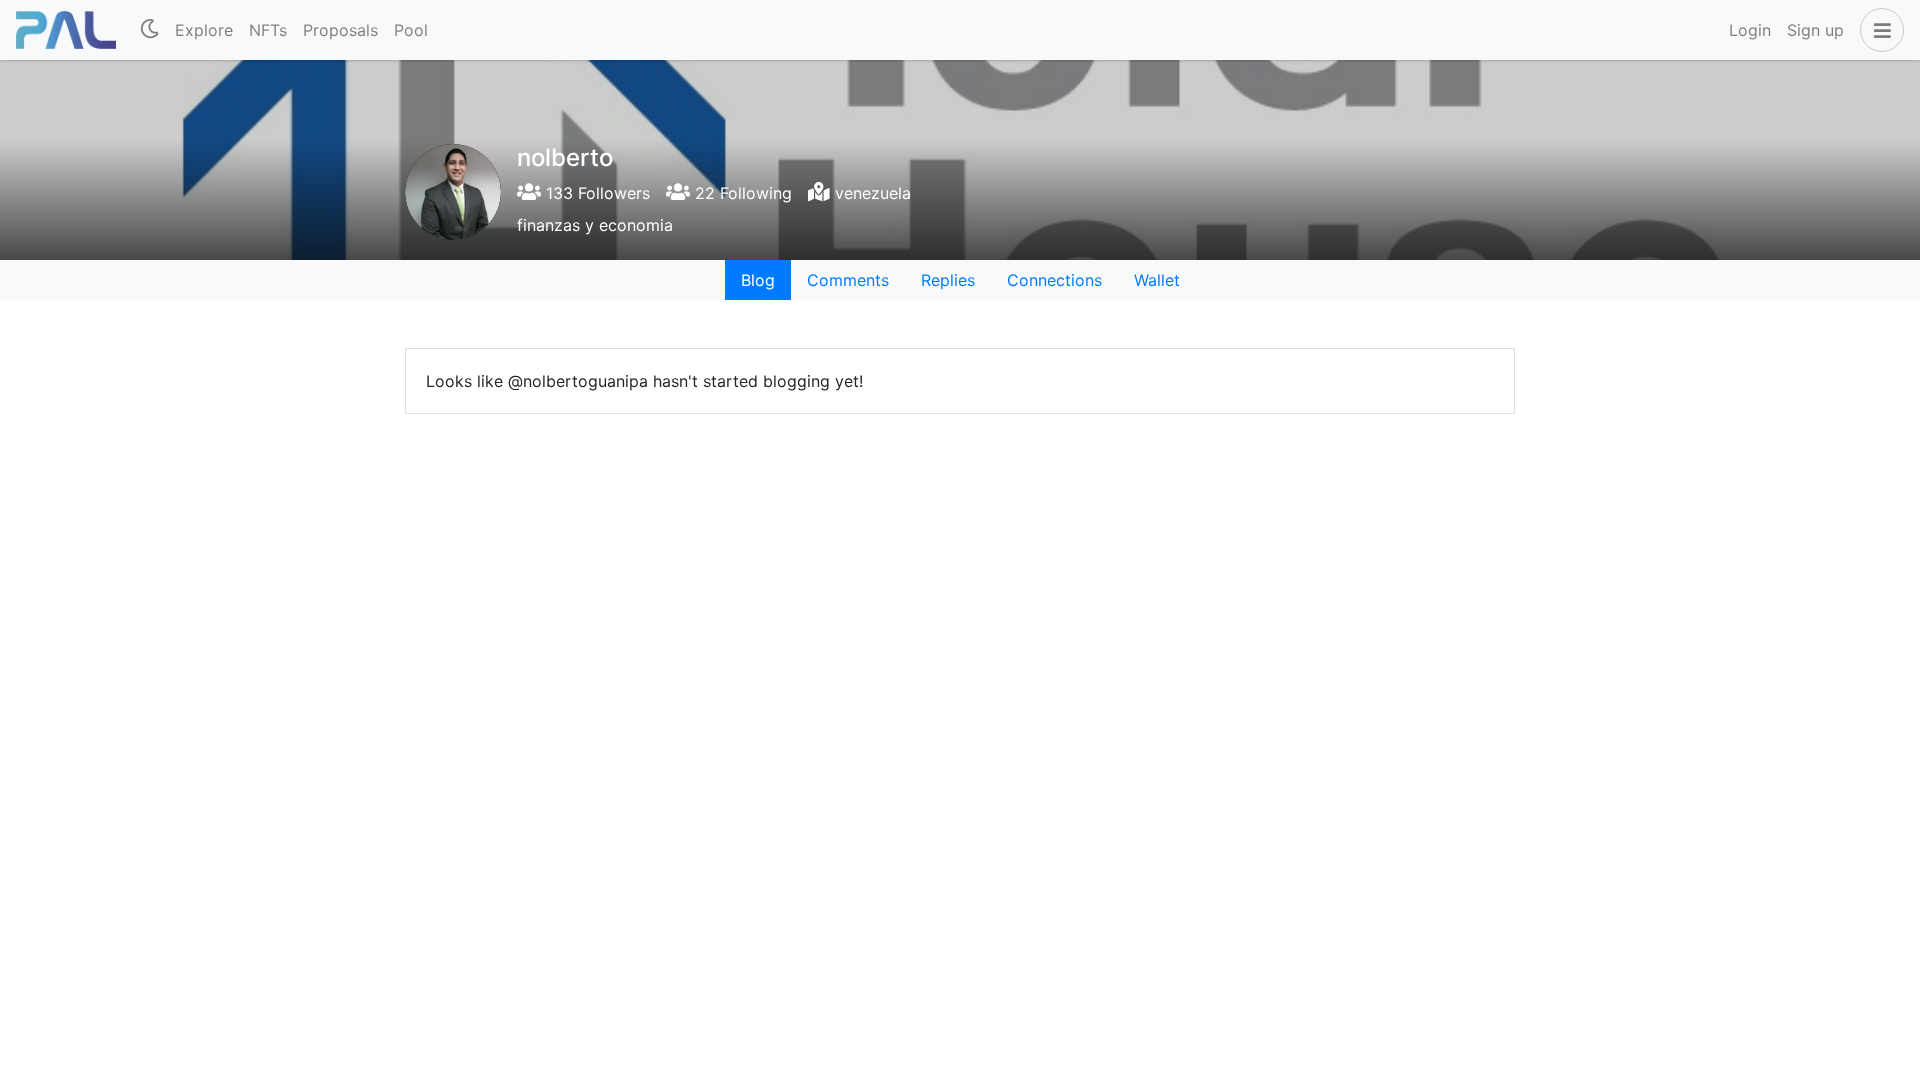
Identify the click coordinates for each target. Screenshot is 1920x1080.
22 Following (741, 193)
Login (1750, 30)
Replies (948, 280)
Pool (411, 30)
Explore (204, 30)
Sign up (1815, 30)
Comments (848, 280)
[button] (1878, 30)
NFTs (268, 30)
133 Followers (595, 193)
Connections (1054, 280)
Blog (758, 280)
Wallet (1157, 280)
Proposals (340, 30)
